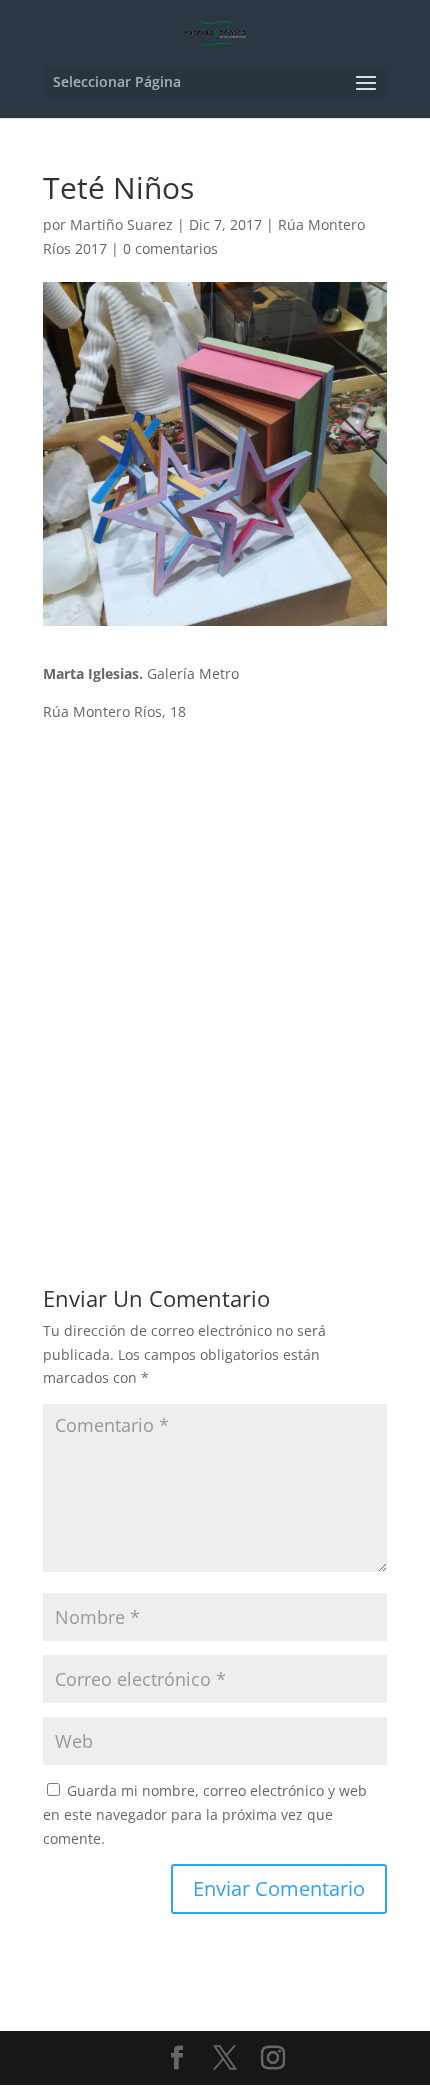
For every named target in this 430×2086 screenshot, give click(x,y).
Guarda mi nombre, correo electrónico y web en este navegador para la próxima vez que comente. (205, 1814)
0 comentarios (170, 248)
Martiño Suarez (121, 224)
